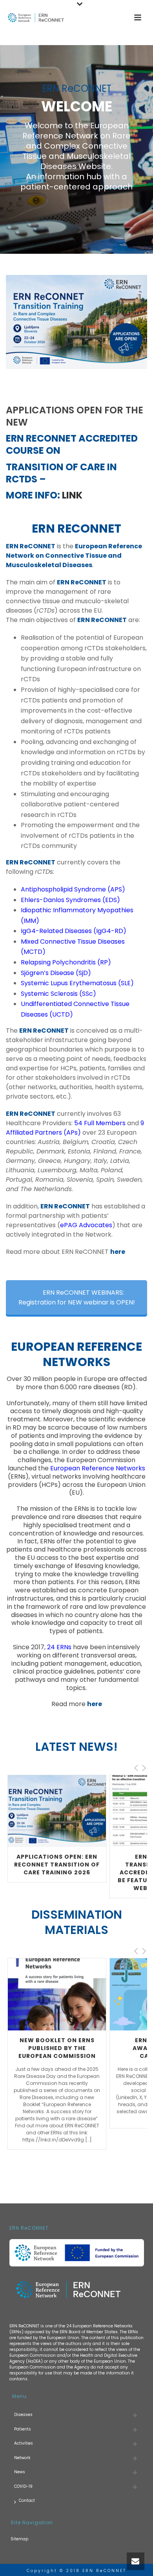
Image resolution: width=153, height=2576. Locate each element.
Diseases (23, 2415)
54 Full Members (100, 1123)
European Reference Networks (98, 1468)
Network (22, 2458)
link (72, 495)
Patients (23, 2429)
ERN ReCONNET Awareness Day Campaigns (57, 2048)
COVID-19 (23, 2486)
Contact (27, 2501)
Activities (24, 2443)
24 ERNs (59, 1647)
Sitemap (19, 2539)
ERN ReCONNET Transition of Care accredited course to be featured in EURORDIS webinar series (57, 1872)
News (20, 2472)
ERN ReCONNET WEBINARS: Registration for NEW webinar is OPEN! (77, 1297)
